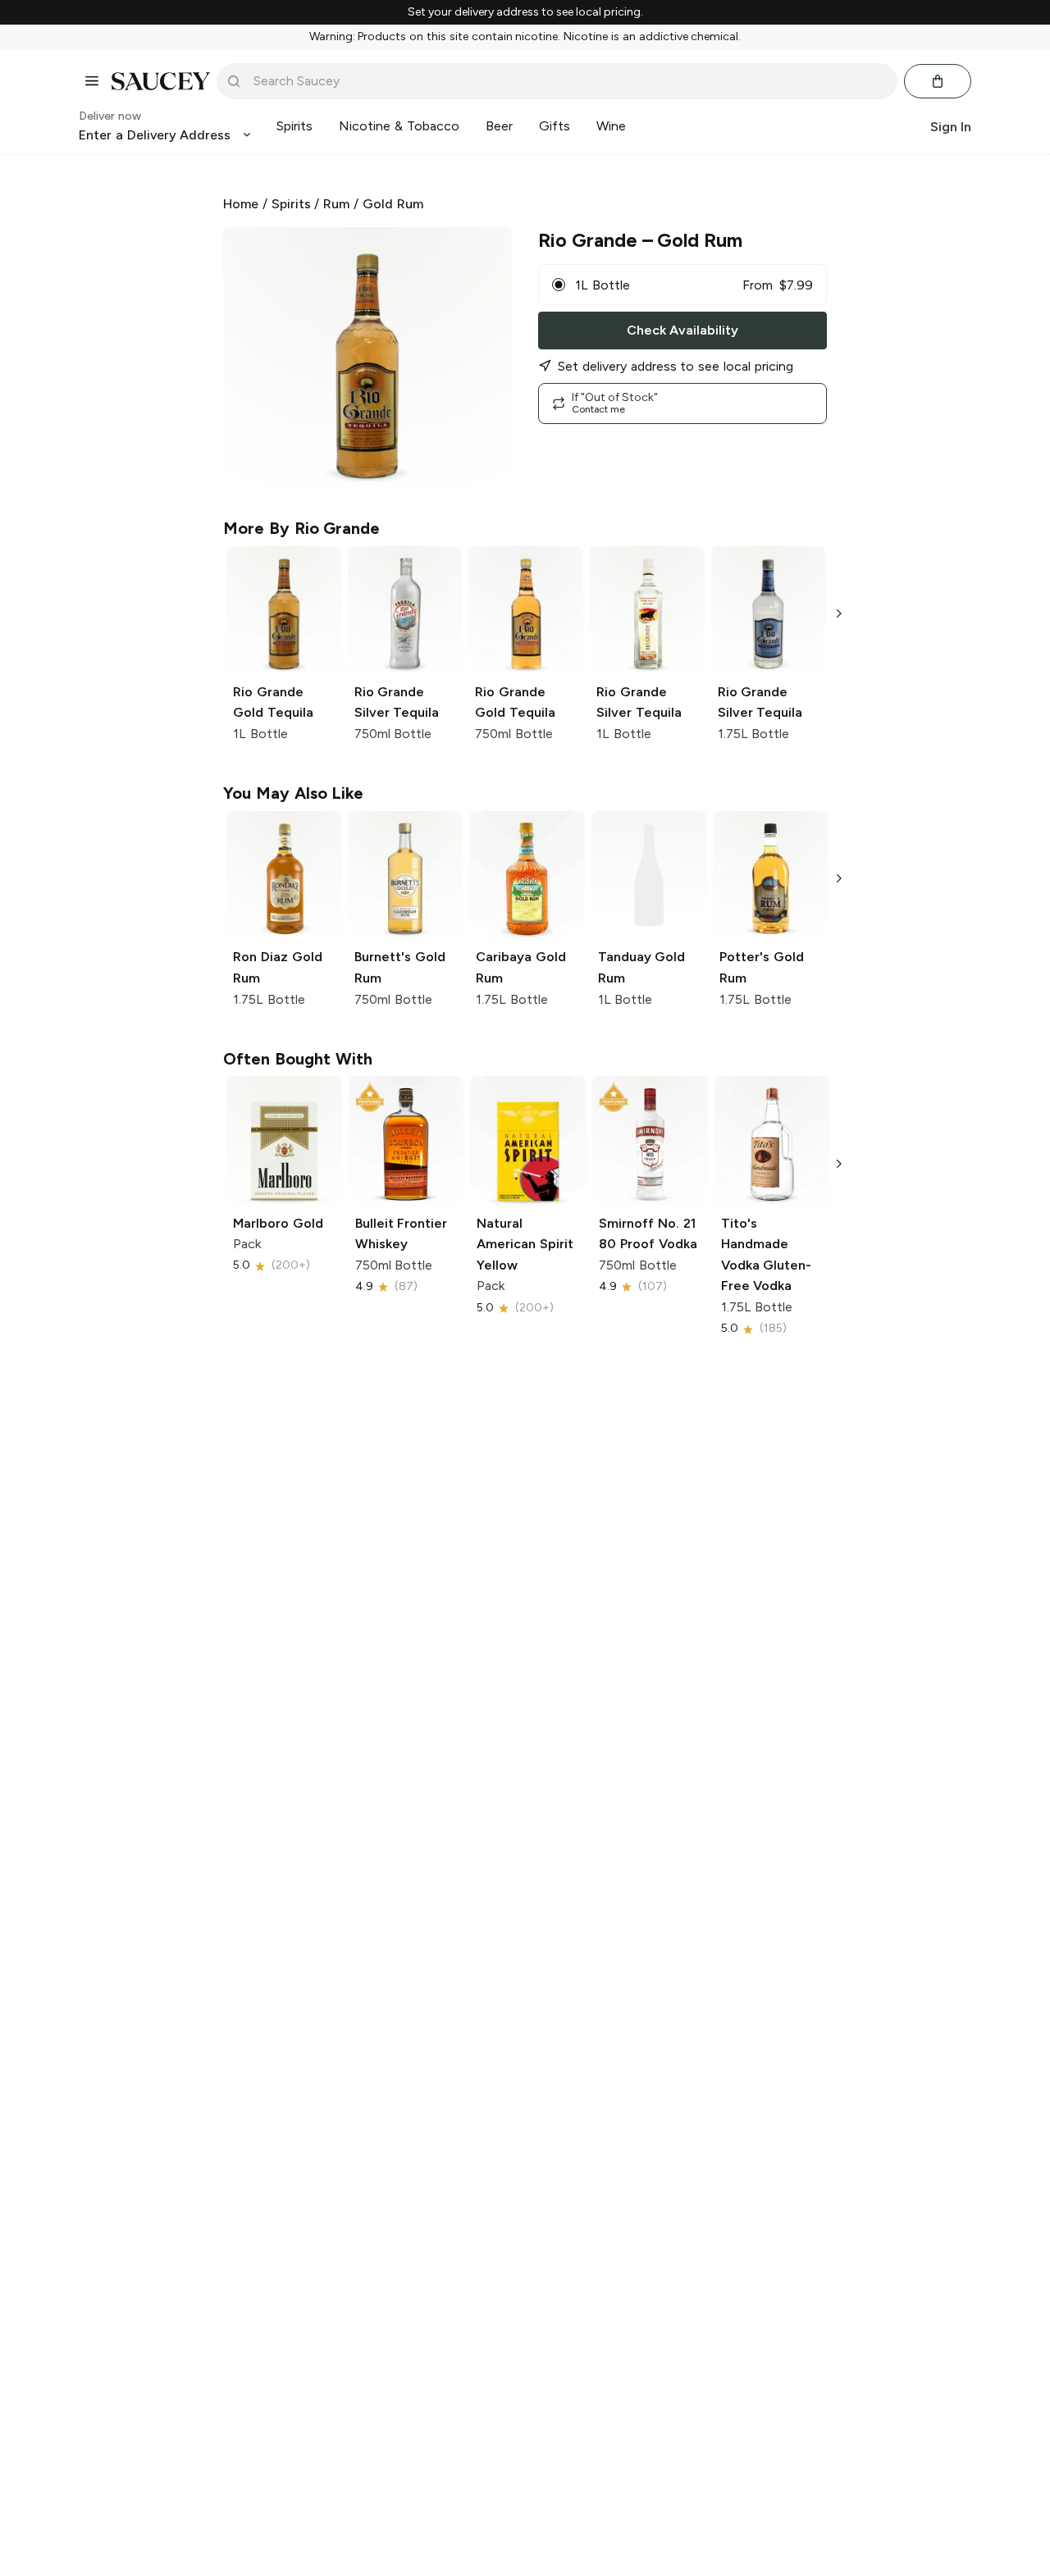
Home (241, 204)
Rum (336, 204)
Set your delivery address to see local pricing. (525, 12)
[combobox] (568, 81)
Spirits (291, 204)
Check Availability (682, 330)
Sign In (951, 126)
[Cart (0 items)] (938, 81)
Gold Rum (393, 204)
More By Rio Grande (301, 528)
